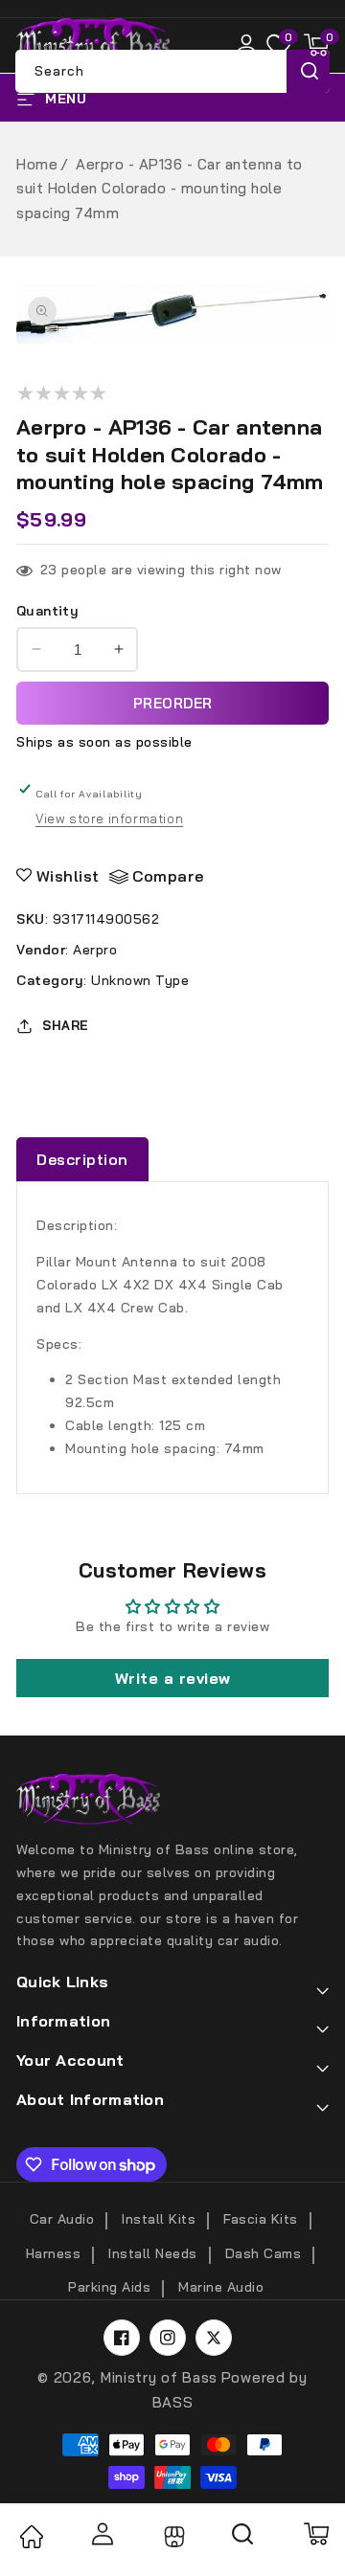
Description (82, 1159)
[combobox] (172, 71)
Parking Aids (109, 2287)
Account (102, 2534)
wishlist (68, 876)
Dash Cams (264, 2253)
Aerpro (95, 950)
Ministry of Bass (159, 2377)
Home (37, 164)
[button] (316, 45)
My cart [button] (315, 2534)
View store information (109, 818)
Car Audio (62, 2219)
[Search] (243, 2541)
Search (308, 71)
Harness (54, 2253)
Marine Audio (221, 2287)
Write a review (173, 1678)
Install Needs (153, 2253)
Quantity (47, 611)
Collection (172, 2537)
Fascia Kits (261, 2219)
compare (168, 876)
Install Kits (159, 2219)
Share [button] (66, 1025)
